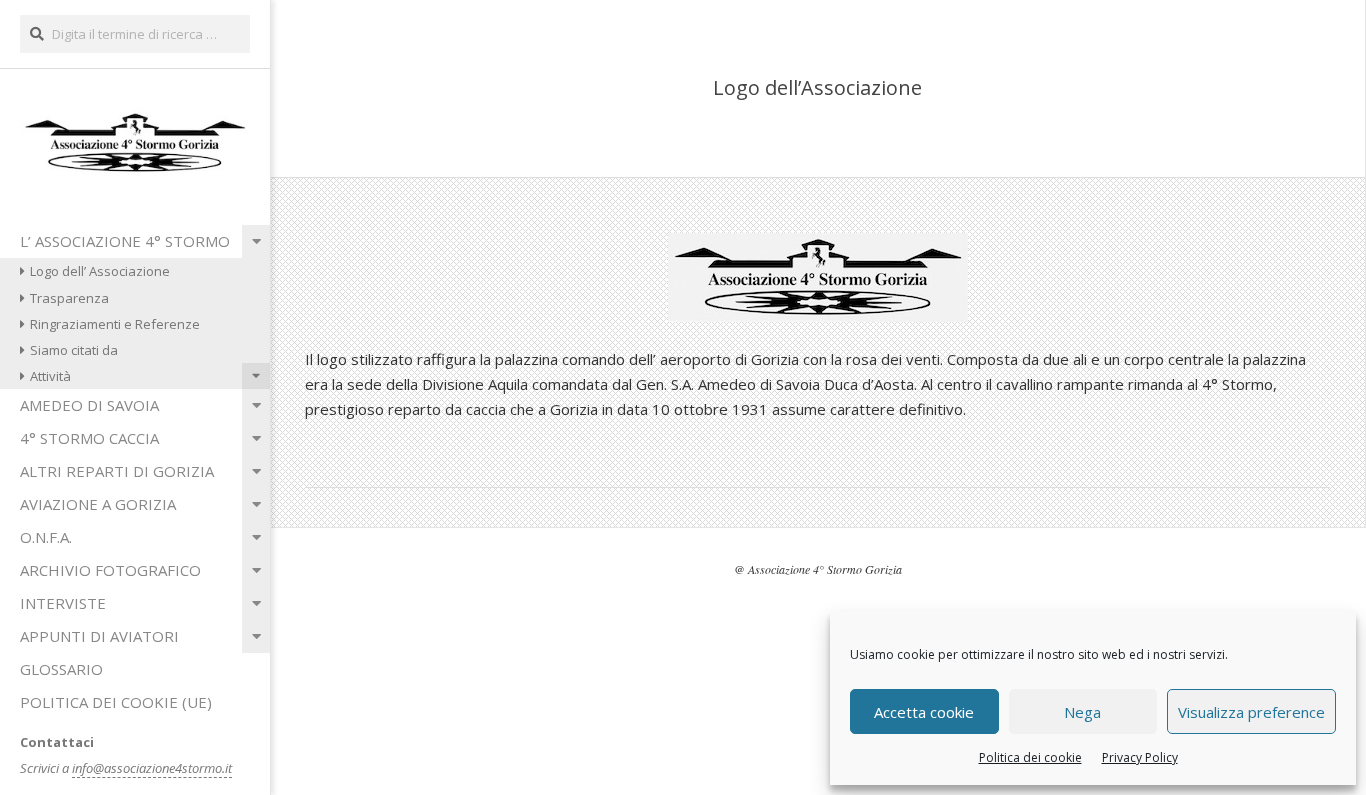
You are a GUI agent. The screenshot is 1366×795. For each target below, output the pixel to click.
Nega (1082, 712)
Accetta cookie (924, 712)
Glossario (61, 669)
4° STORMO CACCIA (89, 438)
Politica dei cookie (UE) (116, 702)
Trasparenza (69, 298)
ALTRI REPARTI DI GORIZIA (117, 471)
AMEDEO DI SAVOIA (89, 405)
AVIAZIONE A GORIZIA (98, 504)
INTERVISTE (63, 603)
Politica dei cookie (1030, 757)
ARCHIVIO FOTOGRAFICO (110, 570)
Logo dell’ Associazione (100, 271)
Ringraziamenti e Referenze (115, 324)
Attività (50, 376)
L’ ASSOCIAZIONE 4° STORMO (125, 241)
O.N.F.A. (46, 537)
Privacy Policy (1140, 757)
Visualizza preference (1251, 712)
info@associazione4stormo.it (152, 768)
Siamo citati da (74, 350)
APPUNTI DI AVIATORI (99, 636)
